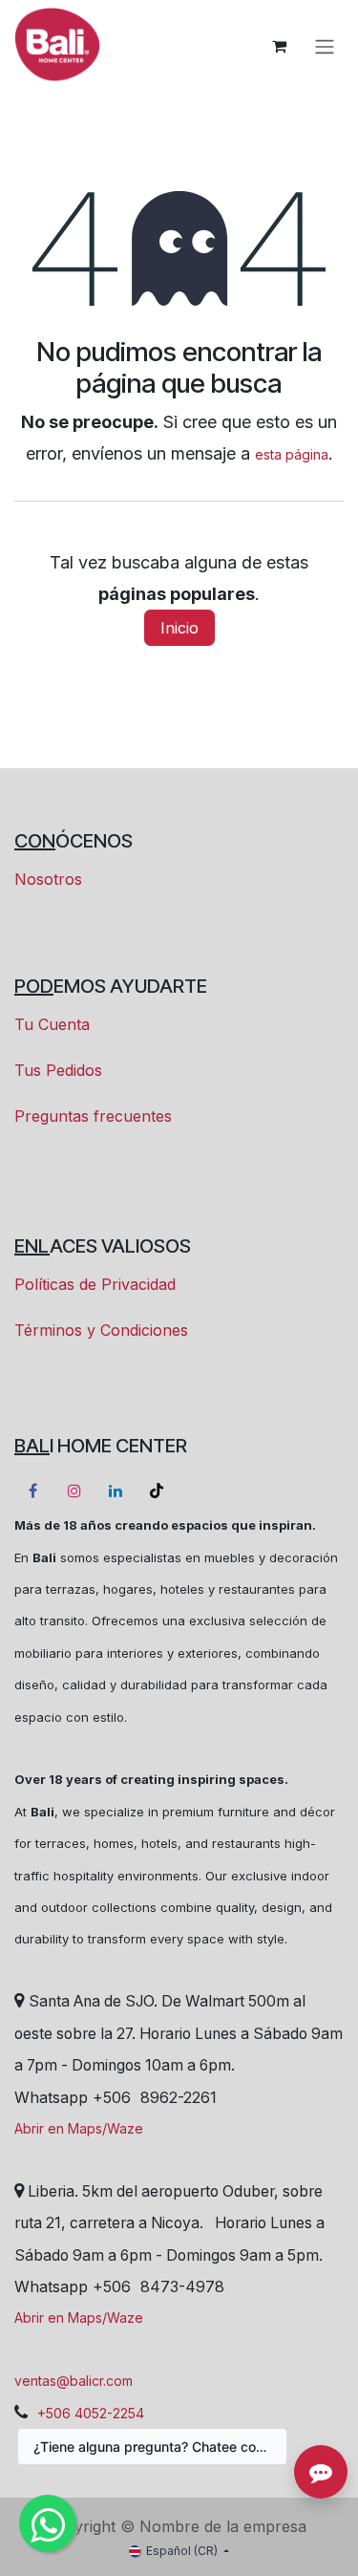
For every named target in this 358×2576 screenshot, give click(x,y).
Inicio (179, 628)
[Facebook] (32, 1491)
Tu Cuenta (52, 1024)
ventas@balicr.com (74, 2381)
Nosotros (48, 879)
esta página (292, 454)
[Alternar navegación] (325, 46)
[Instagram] (74, 1491)
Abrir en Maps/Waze (79, 2128)
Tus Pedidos (58, 1070)
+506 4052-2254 (91, 2413)
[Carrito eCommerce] (279, 46)
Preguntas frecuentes (93, 1116)
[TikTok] (157, 1491)
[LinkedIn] (116, 1491)
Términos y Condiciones (101, 1330)
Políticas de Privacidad (95, 1284)
